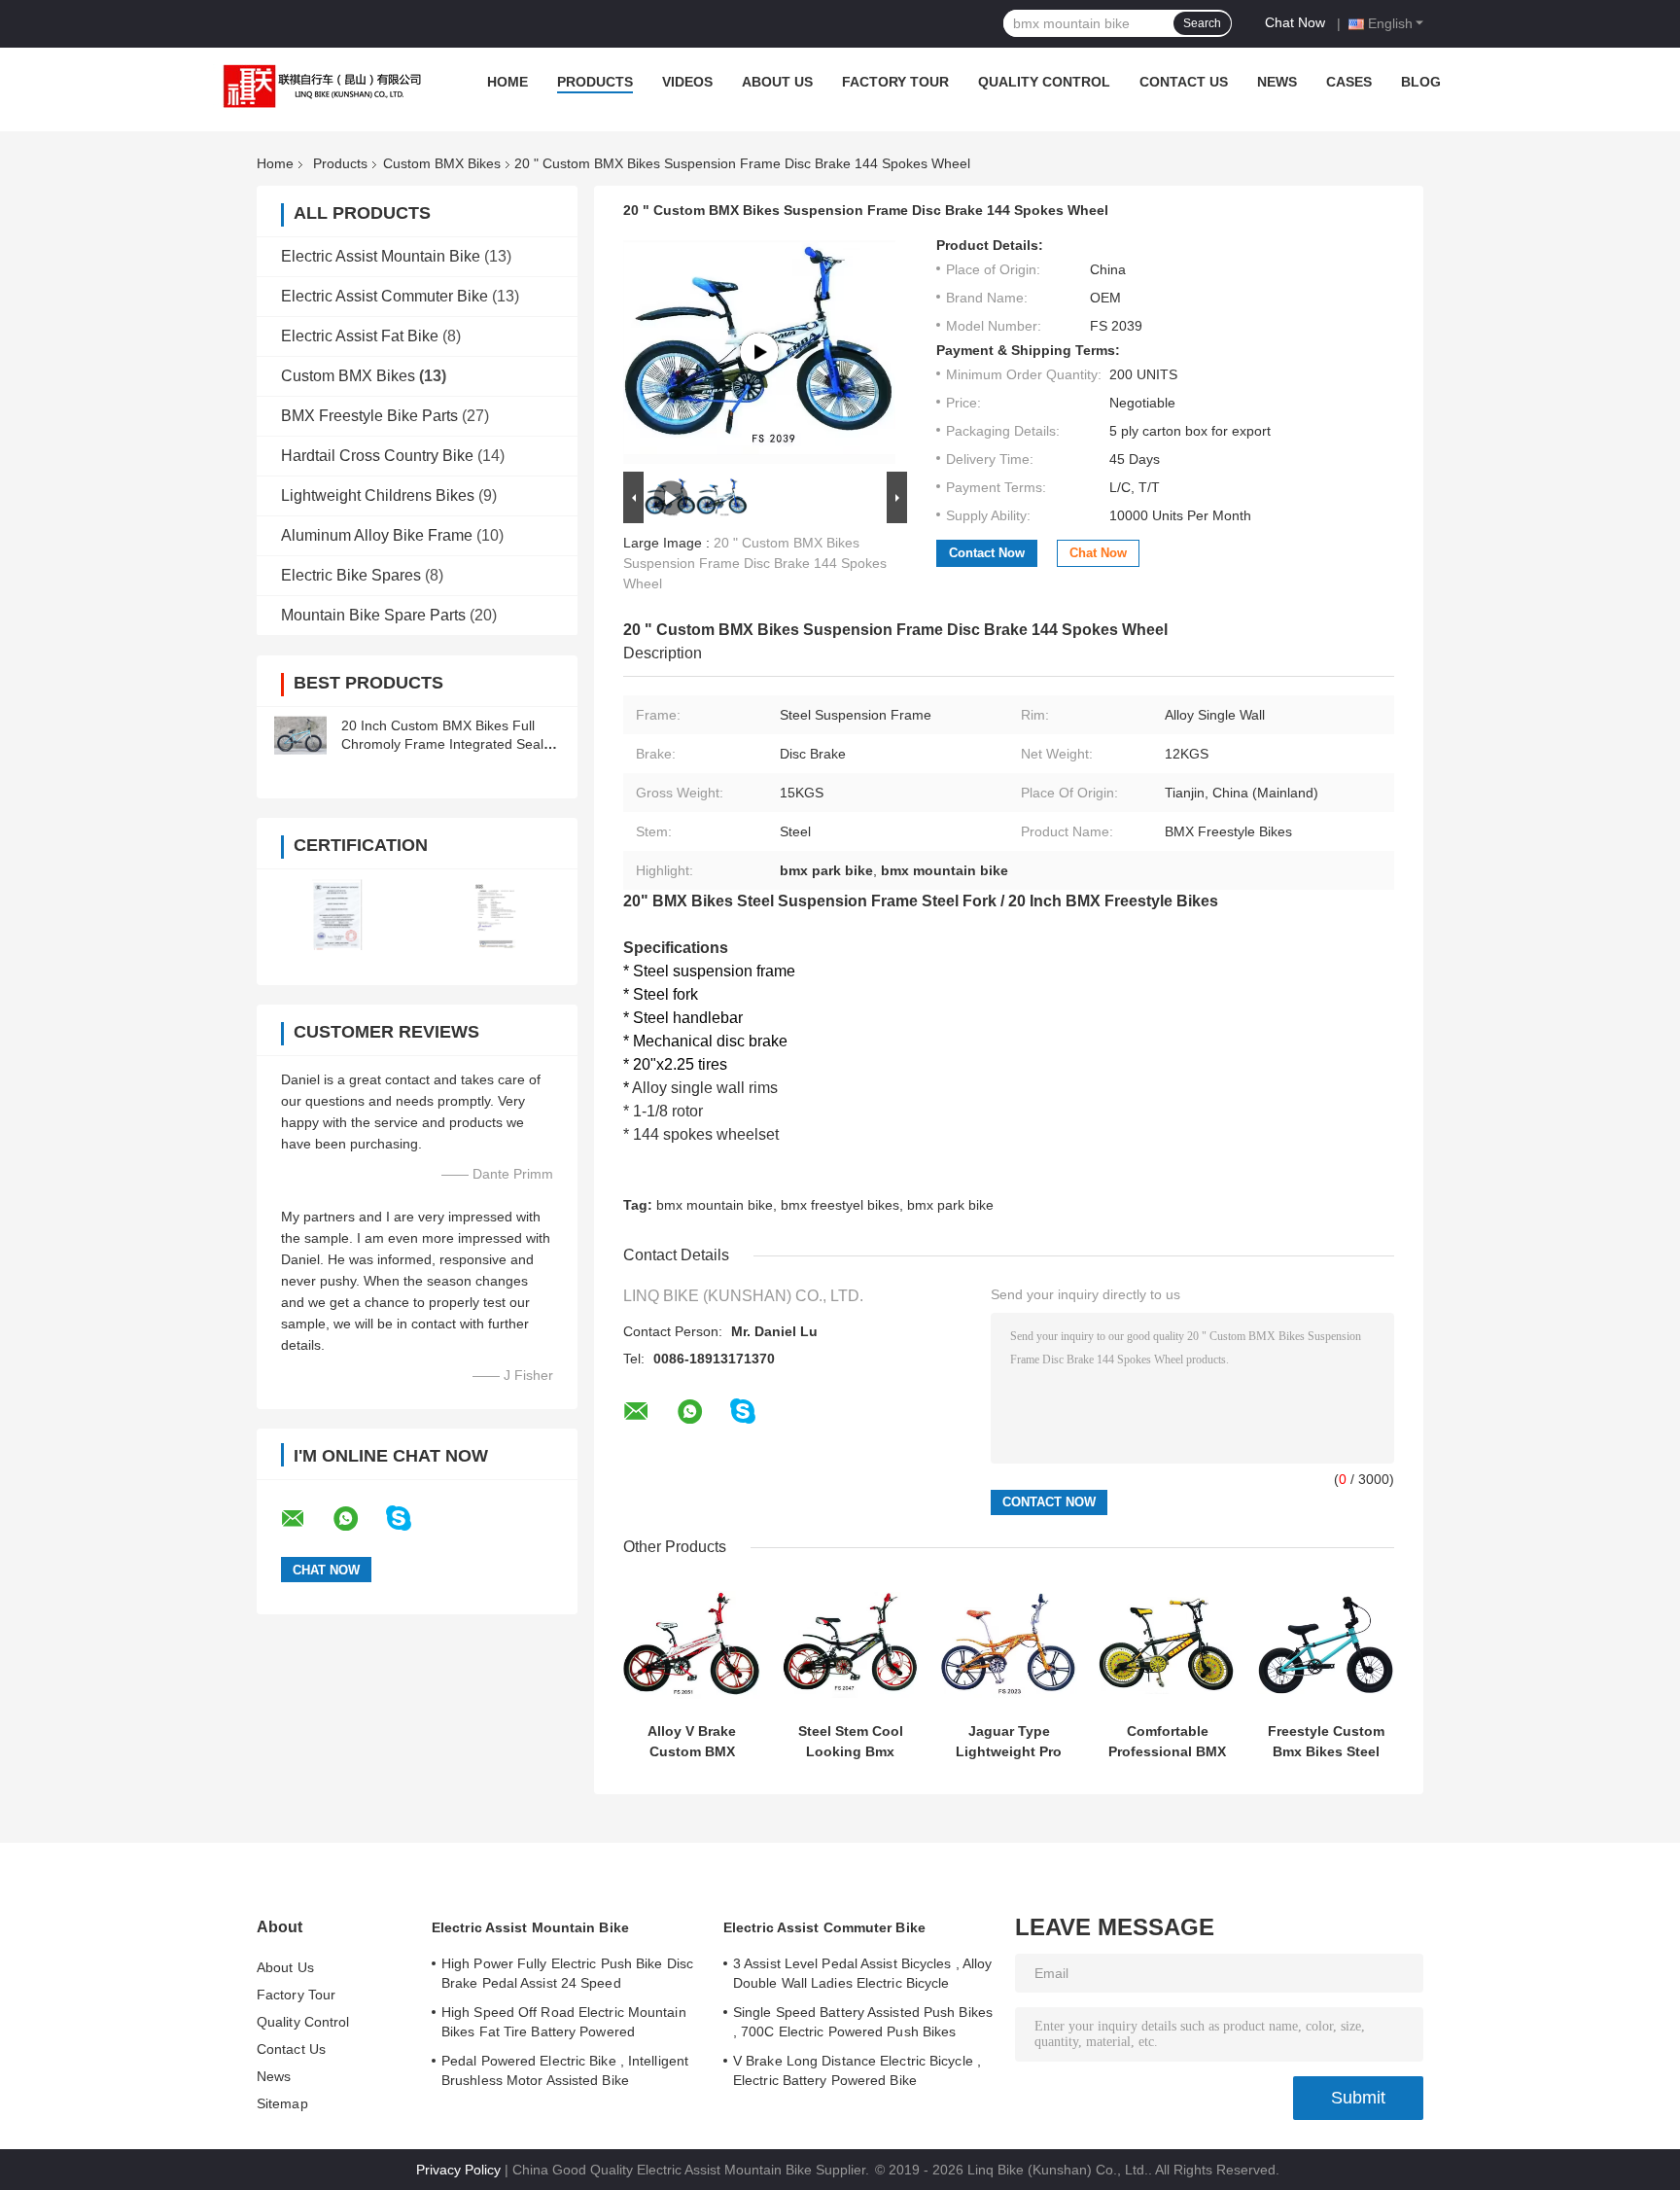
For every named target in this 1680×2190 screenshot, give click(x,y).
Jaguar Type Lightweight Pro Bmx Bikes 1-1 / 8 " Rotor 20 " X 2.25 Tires (1009, 1742)
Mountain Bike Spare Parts (373, 615)
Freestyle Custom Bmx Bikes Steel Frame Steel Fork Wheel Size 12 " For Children (1326, 1742)
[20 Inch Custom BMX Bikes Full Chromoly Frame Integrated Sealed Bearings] (300, 735)
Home (507, 82)
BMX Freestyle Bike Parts (369, 416)
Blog (1421, 82)
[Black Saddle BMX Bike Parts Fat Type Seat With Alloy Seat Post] (759, 352)
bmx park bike (950, 1205)
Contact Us (1184, 82)
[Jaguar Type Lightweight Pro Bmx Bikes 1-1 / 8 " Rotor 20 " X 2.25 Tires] (1009, 1645)
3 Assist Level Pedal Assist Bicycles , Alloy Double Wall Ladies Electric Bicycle (862, 1973)
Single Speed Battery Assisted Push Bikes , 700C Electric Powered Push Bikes (863, 2022)
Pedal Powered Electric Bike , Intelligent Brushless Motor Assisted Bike (565, 2070)
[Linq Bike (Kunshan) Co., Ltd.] (318, 87)
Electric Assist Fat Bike (360, 336)
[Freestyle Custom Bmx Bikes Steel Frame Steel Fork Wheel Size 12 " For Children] (1326, 1645)
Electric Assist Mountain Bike (381, 256)
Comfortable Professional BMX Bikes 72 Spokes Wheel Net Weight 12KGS (1167, 1742)
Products (595, 82)
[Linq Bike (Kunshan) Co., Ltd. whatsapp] (358, 1519)
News (1277, 82)
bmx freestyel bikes (840, 1205)
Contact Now (987, 553)
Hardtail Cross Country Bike (377, 456)
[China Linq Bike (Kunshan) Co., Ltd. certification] (337, 915)
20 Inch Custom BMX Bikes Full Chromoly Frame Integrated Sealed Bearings (450, 744)
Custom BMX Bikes (442, 163)
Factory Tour (895, 82)
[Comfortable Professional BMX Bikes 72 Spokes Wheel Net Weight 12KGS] (1167, 1645)
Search (1202, 23)
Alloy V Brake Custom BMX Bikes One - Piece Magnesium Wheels (692, 1742)
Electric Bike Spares (351, 575)
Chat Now (1295, 22)
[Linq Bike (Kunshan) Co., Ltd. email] (305, 1519)
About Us (777, 82)
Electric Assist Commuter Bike (385, 296)
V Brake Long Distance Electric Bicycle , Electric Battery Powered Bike (857, 2070)
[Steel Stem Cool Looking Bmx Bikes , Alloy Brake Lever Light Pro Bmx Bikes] (850, 1645)
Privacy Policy (458, 2170)
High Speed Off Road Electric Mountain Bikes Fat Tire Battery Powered (564, 2022)
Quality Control (1044, 82)
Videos (687, 82)
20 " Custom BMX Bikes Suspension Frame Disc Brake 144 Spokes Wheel (755, 563)
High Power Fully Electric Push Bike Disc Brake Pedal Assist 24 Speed (567, 1973)
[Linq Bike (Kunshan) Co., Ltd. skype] (411, 1519)
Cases (1349, 82)
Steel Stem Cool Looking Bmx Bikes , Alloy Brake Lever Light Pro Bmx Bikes (850, 1742)
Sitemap (282, 2103)
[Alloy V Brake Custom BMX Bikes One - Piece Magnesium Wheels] (692, 1645)
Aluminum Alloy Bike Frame (377, 535)
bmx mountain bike (715, 1205)
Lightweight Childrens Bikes (378, 495)
